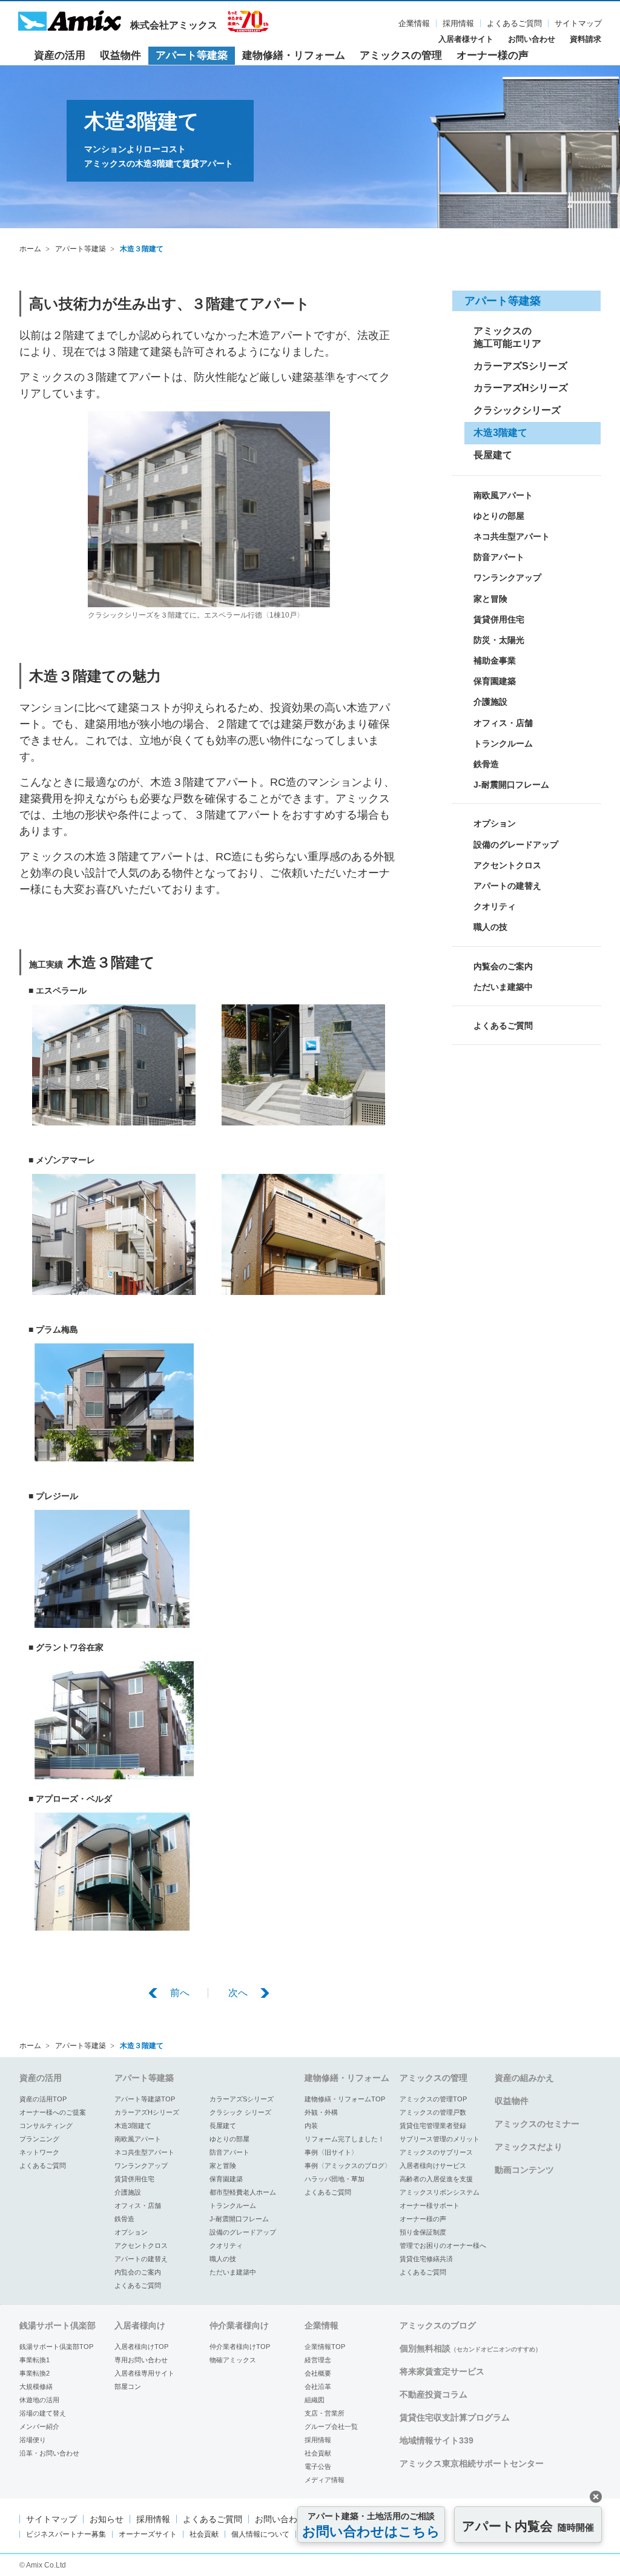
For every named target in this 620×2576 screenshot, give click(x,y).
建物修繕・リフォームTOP (345, 2099)
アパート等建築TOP (145, 2099)
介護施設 (490, 702)
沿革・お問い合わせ (49, 2453)
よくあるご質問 (514, 23)
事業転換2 (35, 2373)
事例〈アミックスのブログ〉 (348, 2166)
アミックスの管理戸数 (433, 2112)
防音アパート (499, 557)
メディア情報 (325, 2480)
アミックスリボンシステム (440, 2192)
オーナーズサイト (148, 2534)
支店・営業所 (325, 2413)
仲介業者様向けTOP (240, 2347)
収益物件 (120, 55)
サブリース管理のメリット (440, 2139)
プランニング (39, 2139)
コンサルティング (46, 2126)
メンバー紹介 (39, 2426)
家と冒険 (490, 599)
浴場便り (33, 2440)
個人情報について (260, 2534)
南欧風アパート (503, 495)
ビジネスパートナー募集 (66, 2534)
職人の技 (490, 927)
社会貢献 (318, 2453)
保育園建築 (495, 681)
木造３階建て (142, 249)
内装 (311, 2126)
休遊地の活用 (39, 2400)
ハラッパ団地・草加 (335, 2179)
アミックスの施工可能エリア (507, 337)
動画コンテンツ (524, 2170)
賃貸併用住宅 (499, 619)
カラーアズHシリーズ (521, 388)
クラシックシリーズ (517, 410)
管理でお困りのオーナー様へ (443, 2245)
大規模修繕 (36, 2387)
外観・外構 (321, 2112)
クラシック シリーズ (240, 2112)
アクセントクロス (507, 865)
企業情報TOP (325, 2347)
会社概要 (318, 2373)
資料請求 (585, 39)
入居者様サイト (466, 39)
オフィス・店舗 (503, 723)
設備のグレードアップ (516, 845)
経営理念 (318, 2360)
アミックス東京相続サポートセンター (472, 2463)
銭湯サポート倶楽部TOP (56, 2347)
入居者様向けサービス (433, 2166)
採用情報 (458, 23)
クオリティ (495, 906)
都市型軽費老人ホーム (243, 2192)
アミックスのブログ (438, 2325)
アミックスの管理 (401, 55)
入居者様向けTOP (141, 2347)
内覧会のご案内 (503, 966)
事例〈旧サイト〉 (331, 2152)
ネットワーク (39, 2152)
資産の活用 (60, 55)
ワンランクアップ (507, 578)
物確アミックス (233, 2360)
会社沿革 (318, 2387)
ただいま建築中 (503, 987)
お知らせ (107, 2519)
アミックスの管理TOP (433, 2099)
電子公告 (318, 2466)
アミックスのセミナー (537, 2124)
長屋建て (493, 455)
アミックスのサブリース (436, 2152)
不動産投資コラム (434, 2394)
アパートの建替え (507, 886)
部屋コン (128, 2387)
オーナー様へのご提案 (53, 2112)
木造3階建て (500, 433)
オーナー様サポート (430, 2205)
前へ (180, 1993)
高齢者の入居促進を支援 (436, 2179)
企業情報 (414, 23)
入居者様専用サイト (144, 2373)
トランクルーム (503, 743)
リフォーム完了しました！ (345, 2139)
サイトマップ (578, 23)
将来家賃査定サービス (442, 2371)
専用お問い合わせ (141, 2360)
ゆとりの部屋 (499, 516)
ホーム (30, 249)
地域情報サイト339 (437, 2440)
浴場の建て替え (43, 2413)
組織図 (315, 2400)
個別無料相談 (470, 2348)
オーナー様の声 (493, 55)
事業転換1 (35, 2360)
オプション (495, 823)
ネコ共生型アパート (512, 536)
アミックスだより (529, 2147)
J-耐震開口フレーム (511, 785)
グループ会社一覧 (331, 2426)
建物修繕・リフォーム (294, 55)
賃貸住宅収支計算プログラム (455, 2417)
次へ (238, 1993)
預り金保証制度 (423, 2232)
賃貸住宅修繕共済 (426, 2259)
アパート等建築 (192, 55)
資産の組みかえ (524, 2078)
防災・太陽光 (499, 640)
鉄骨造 (486, 764)
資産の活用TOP (43, 2099)
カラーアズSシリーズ (520, 366)
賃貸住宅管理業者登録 (433, 2126)
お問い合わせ (532, 39)
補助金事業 (495, 660)
